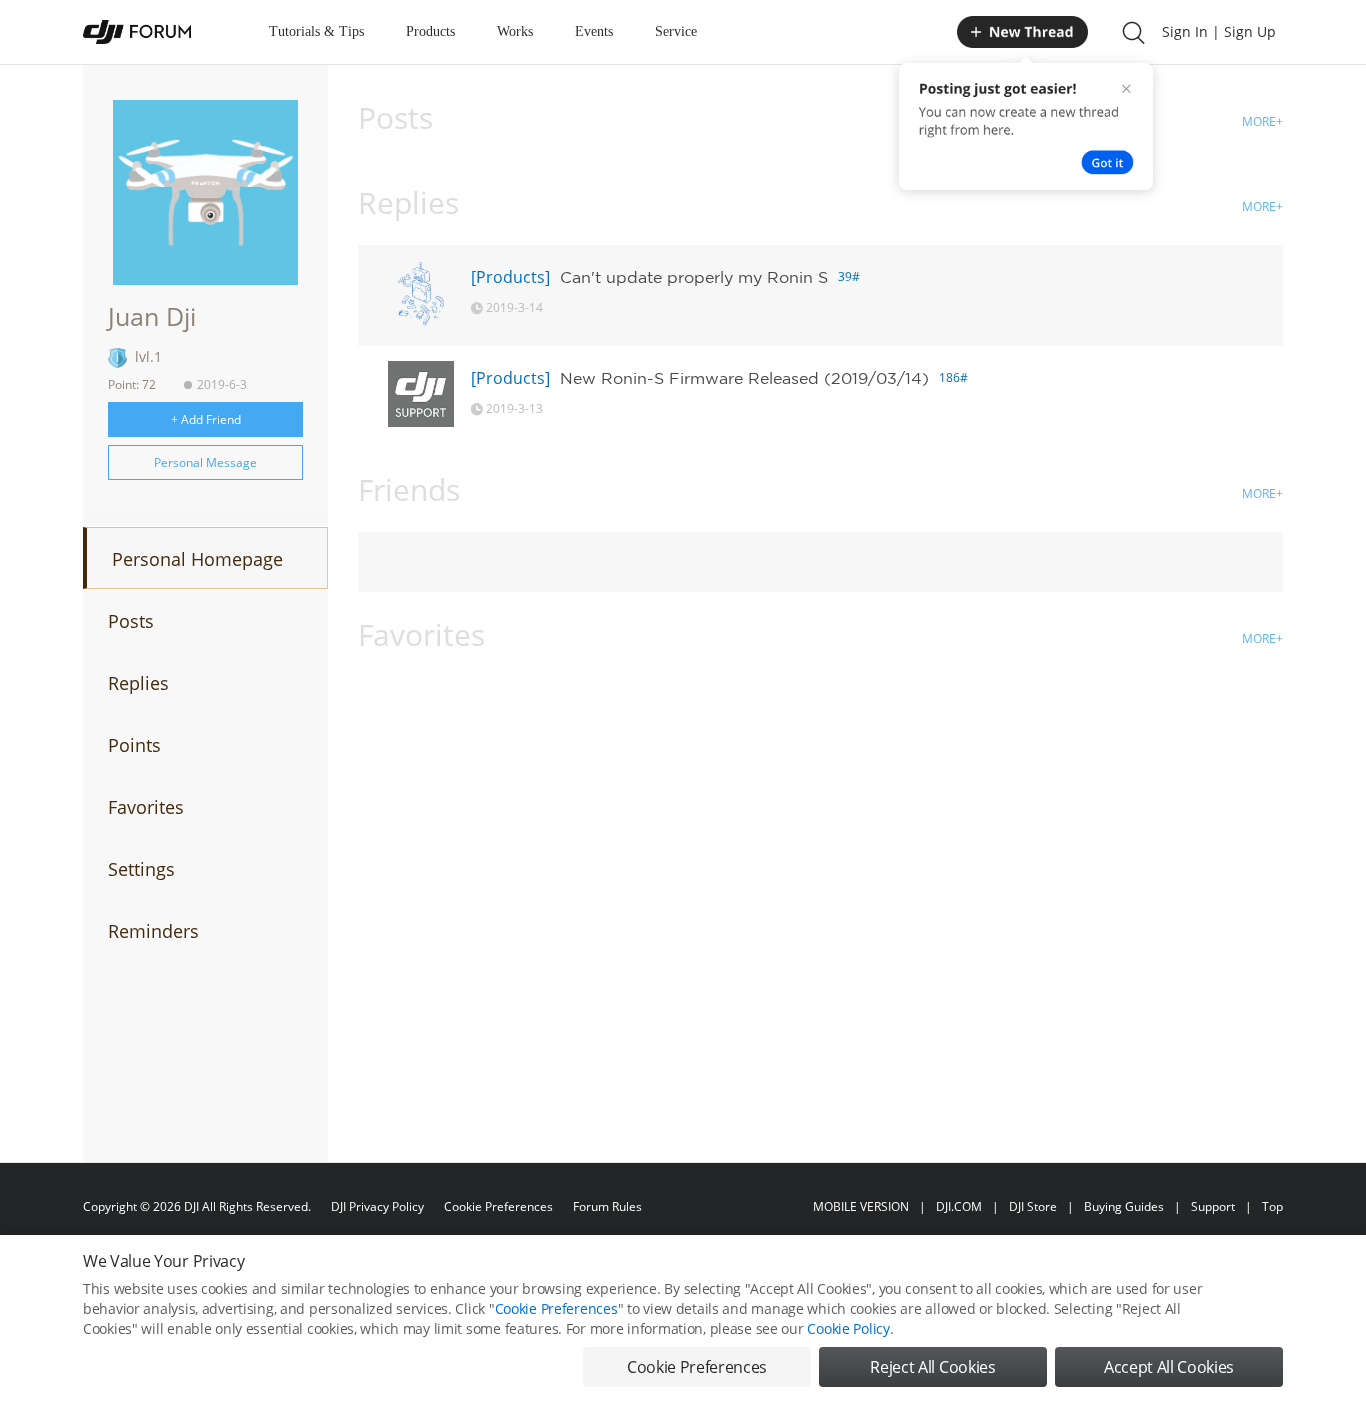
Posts (131, 621)
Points (134, 745)
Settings (141, 869)
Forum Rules (607, 1206)
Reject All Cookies (932, 1367)
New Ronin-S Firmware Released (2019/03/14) (744, 378)
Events (594, 31)
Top (1272, 1206)
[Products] (510, 277)
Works (515, 31)
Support (1213, 1206)
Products (430, 31)
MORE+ (1262, 121)
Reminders (153, 931)
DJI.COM (959, 1206)
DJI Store (1033, 1206)
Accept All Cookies (1169, 1367)
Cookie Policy (848, 1328)
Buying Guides (1124, 1206)
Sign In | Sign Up (1219, 31)
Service (676, 31)
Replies (138, 683)
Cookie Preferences (498, 1206)
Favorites (146, 807)
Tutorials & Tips (316, 31)
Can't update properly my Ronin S (694, 277)
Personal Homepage (197, 559)
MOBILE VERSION (861, 1206)
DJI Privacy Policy (377, 1206)
